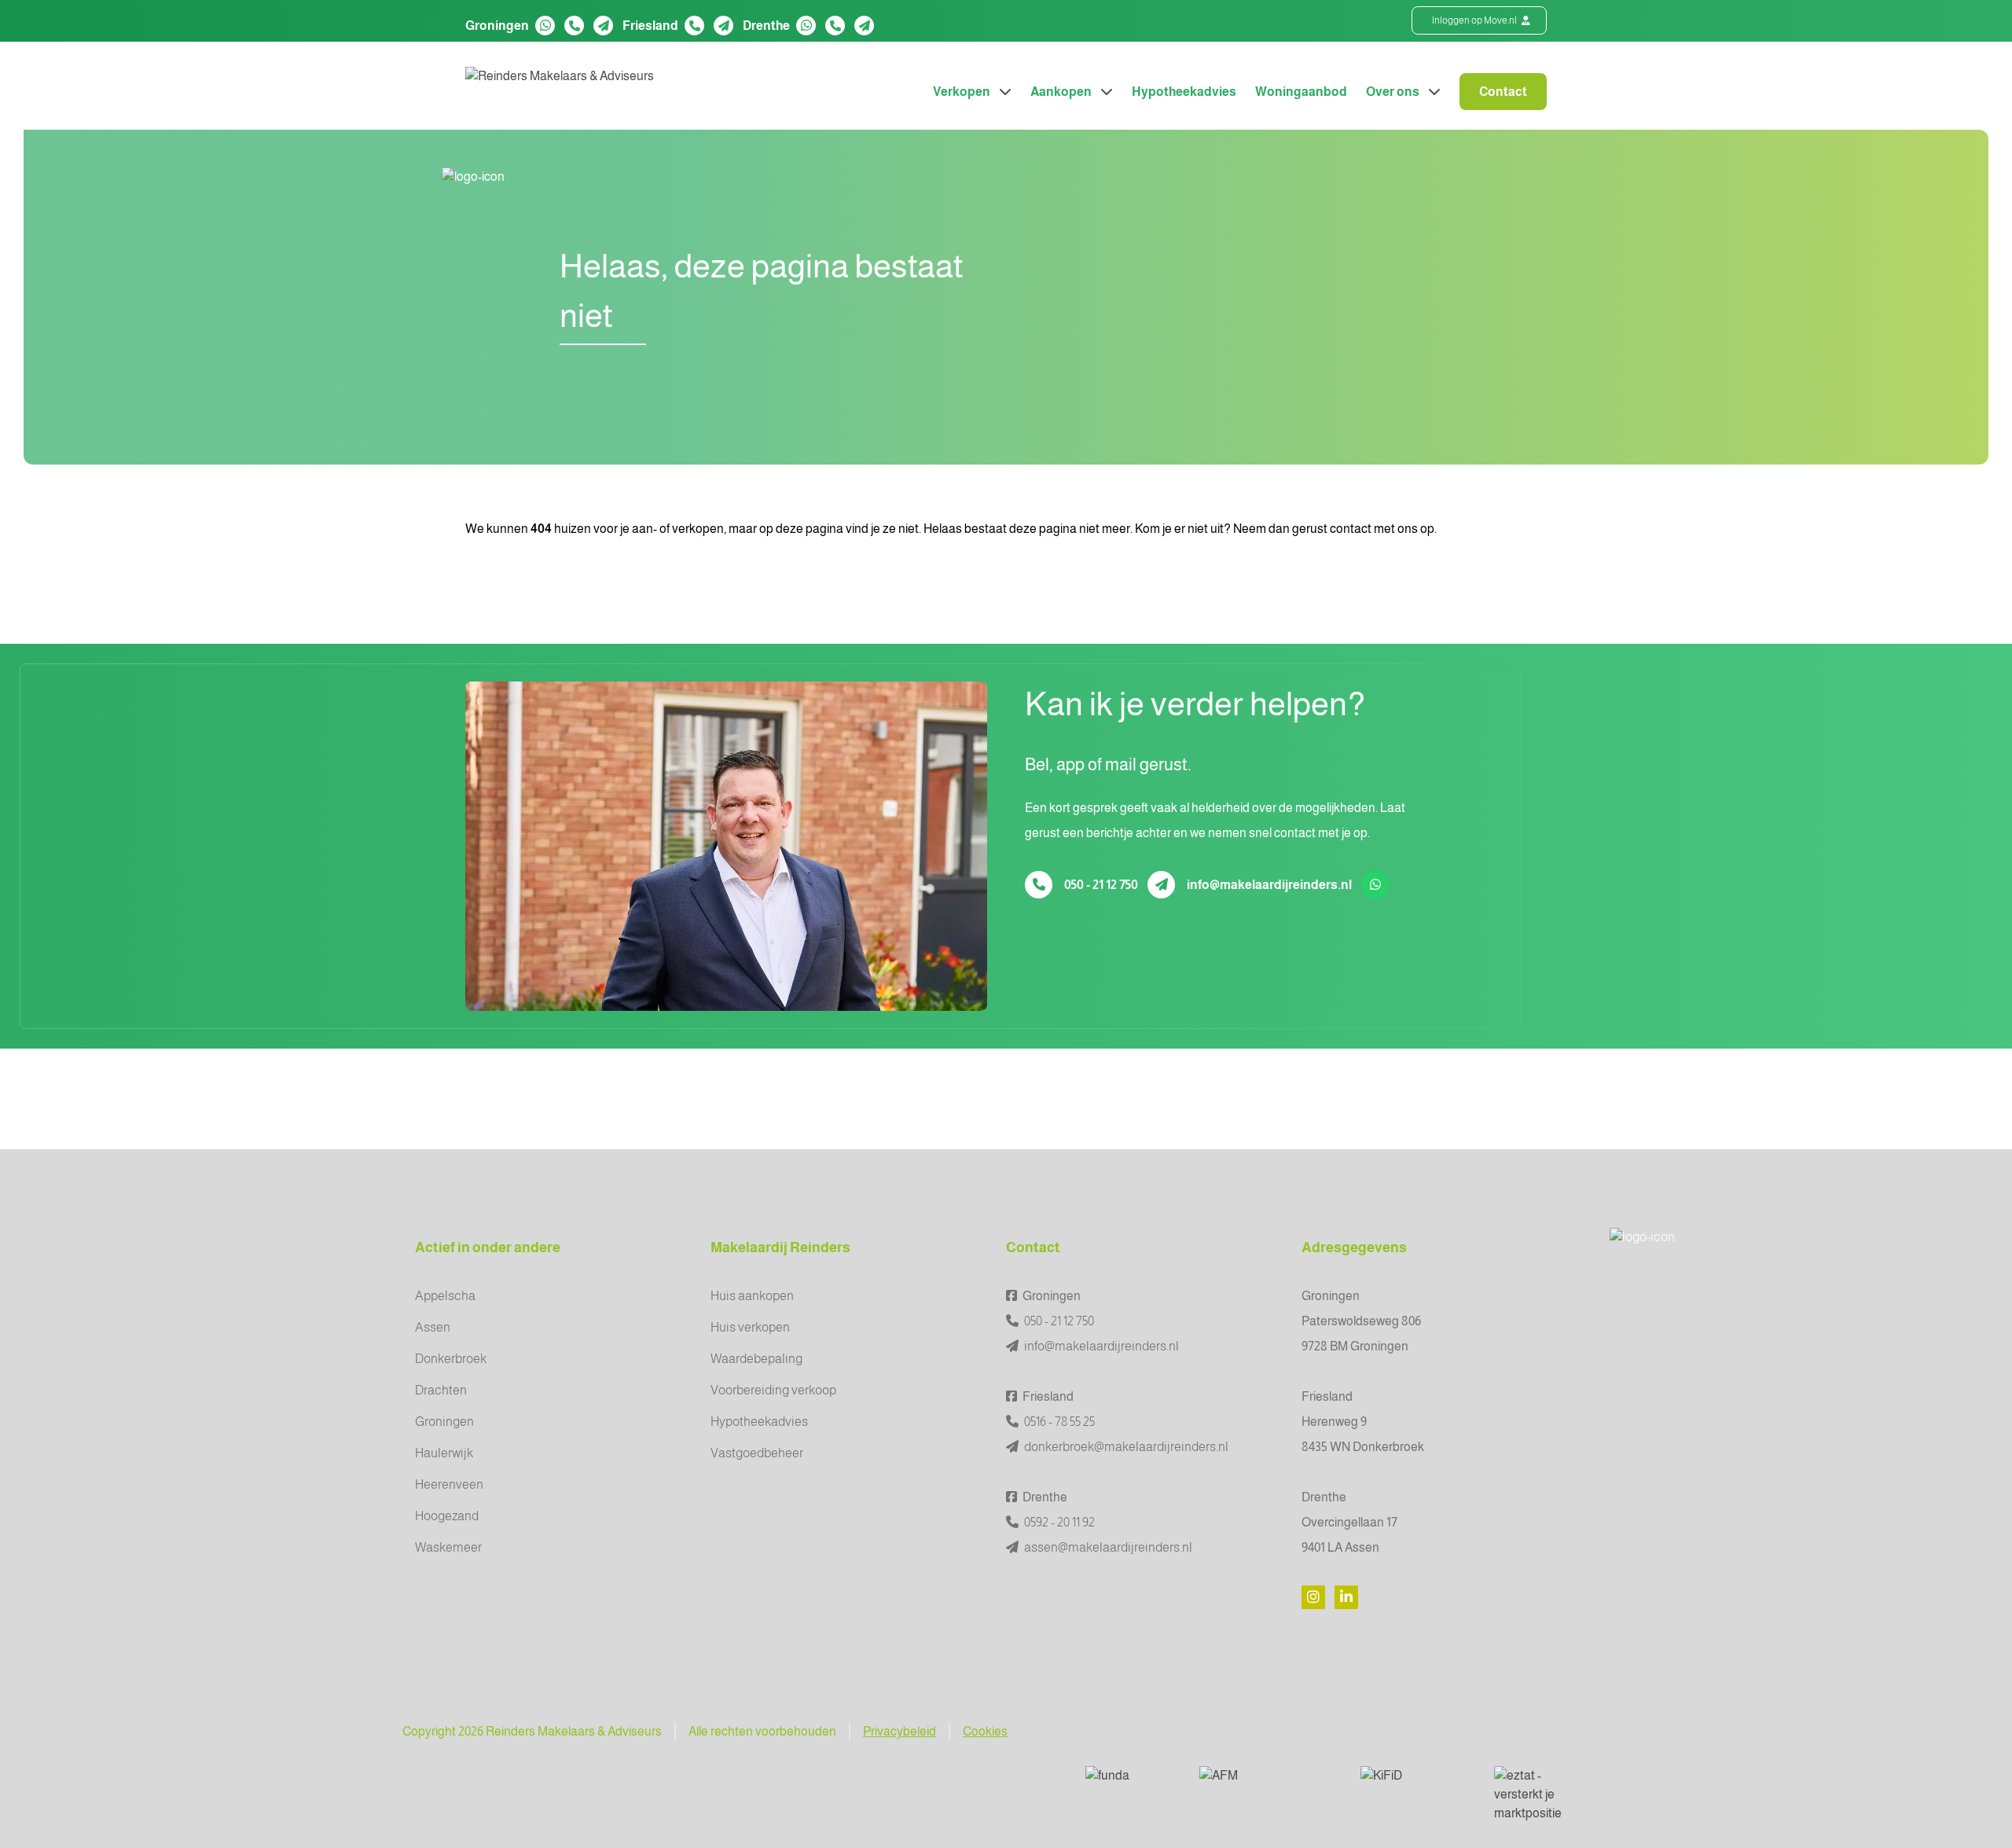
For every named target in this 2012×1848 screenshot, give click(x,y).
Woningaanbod (1301, 92)
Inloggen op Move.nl (1475, 20)
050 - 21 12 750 (1101, 885)
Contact (1503, 92)
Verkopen (963, 92)
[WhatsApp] (545, 26)
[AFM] (1267, 1782)
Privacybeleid (900, 1731)
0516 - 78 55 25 (1058, 1422)
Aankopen (1062, 92)
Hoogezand (447, 1516)
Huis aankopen (752, 1296)
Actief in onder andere (488, 1247)
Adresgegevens (1354, 1247)
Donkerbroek (451, 1359)
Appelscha (445, 1296)
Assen (433, 1327)
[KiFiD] (1415, 1782)
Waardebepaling (756, 1359)
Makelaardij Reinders (780, 1247)
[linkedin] (1346, 1597)
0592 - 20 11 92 (1058, 1522)
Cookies (985, 1731)
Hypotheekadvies (1184, 92)
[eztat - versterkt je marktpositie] (1539, 1795)
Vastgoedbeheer (757, 1453)
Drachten (441, 1390)
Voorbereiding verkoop (773, 1390)
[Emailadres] (603, 26)
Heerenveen (449, 1484)
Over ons (1394, 92)
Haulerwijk (444, 1453)
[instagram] (1313, 1597)
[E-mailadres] (1161, 885)
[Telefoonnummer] (574, 26)
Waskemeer (448, 1547)
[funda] (1130, 1782)
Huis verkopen (750, 1327)
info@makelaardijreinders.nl (1269, 885)
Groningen (444, 1422)
